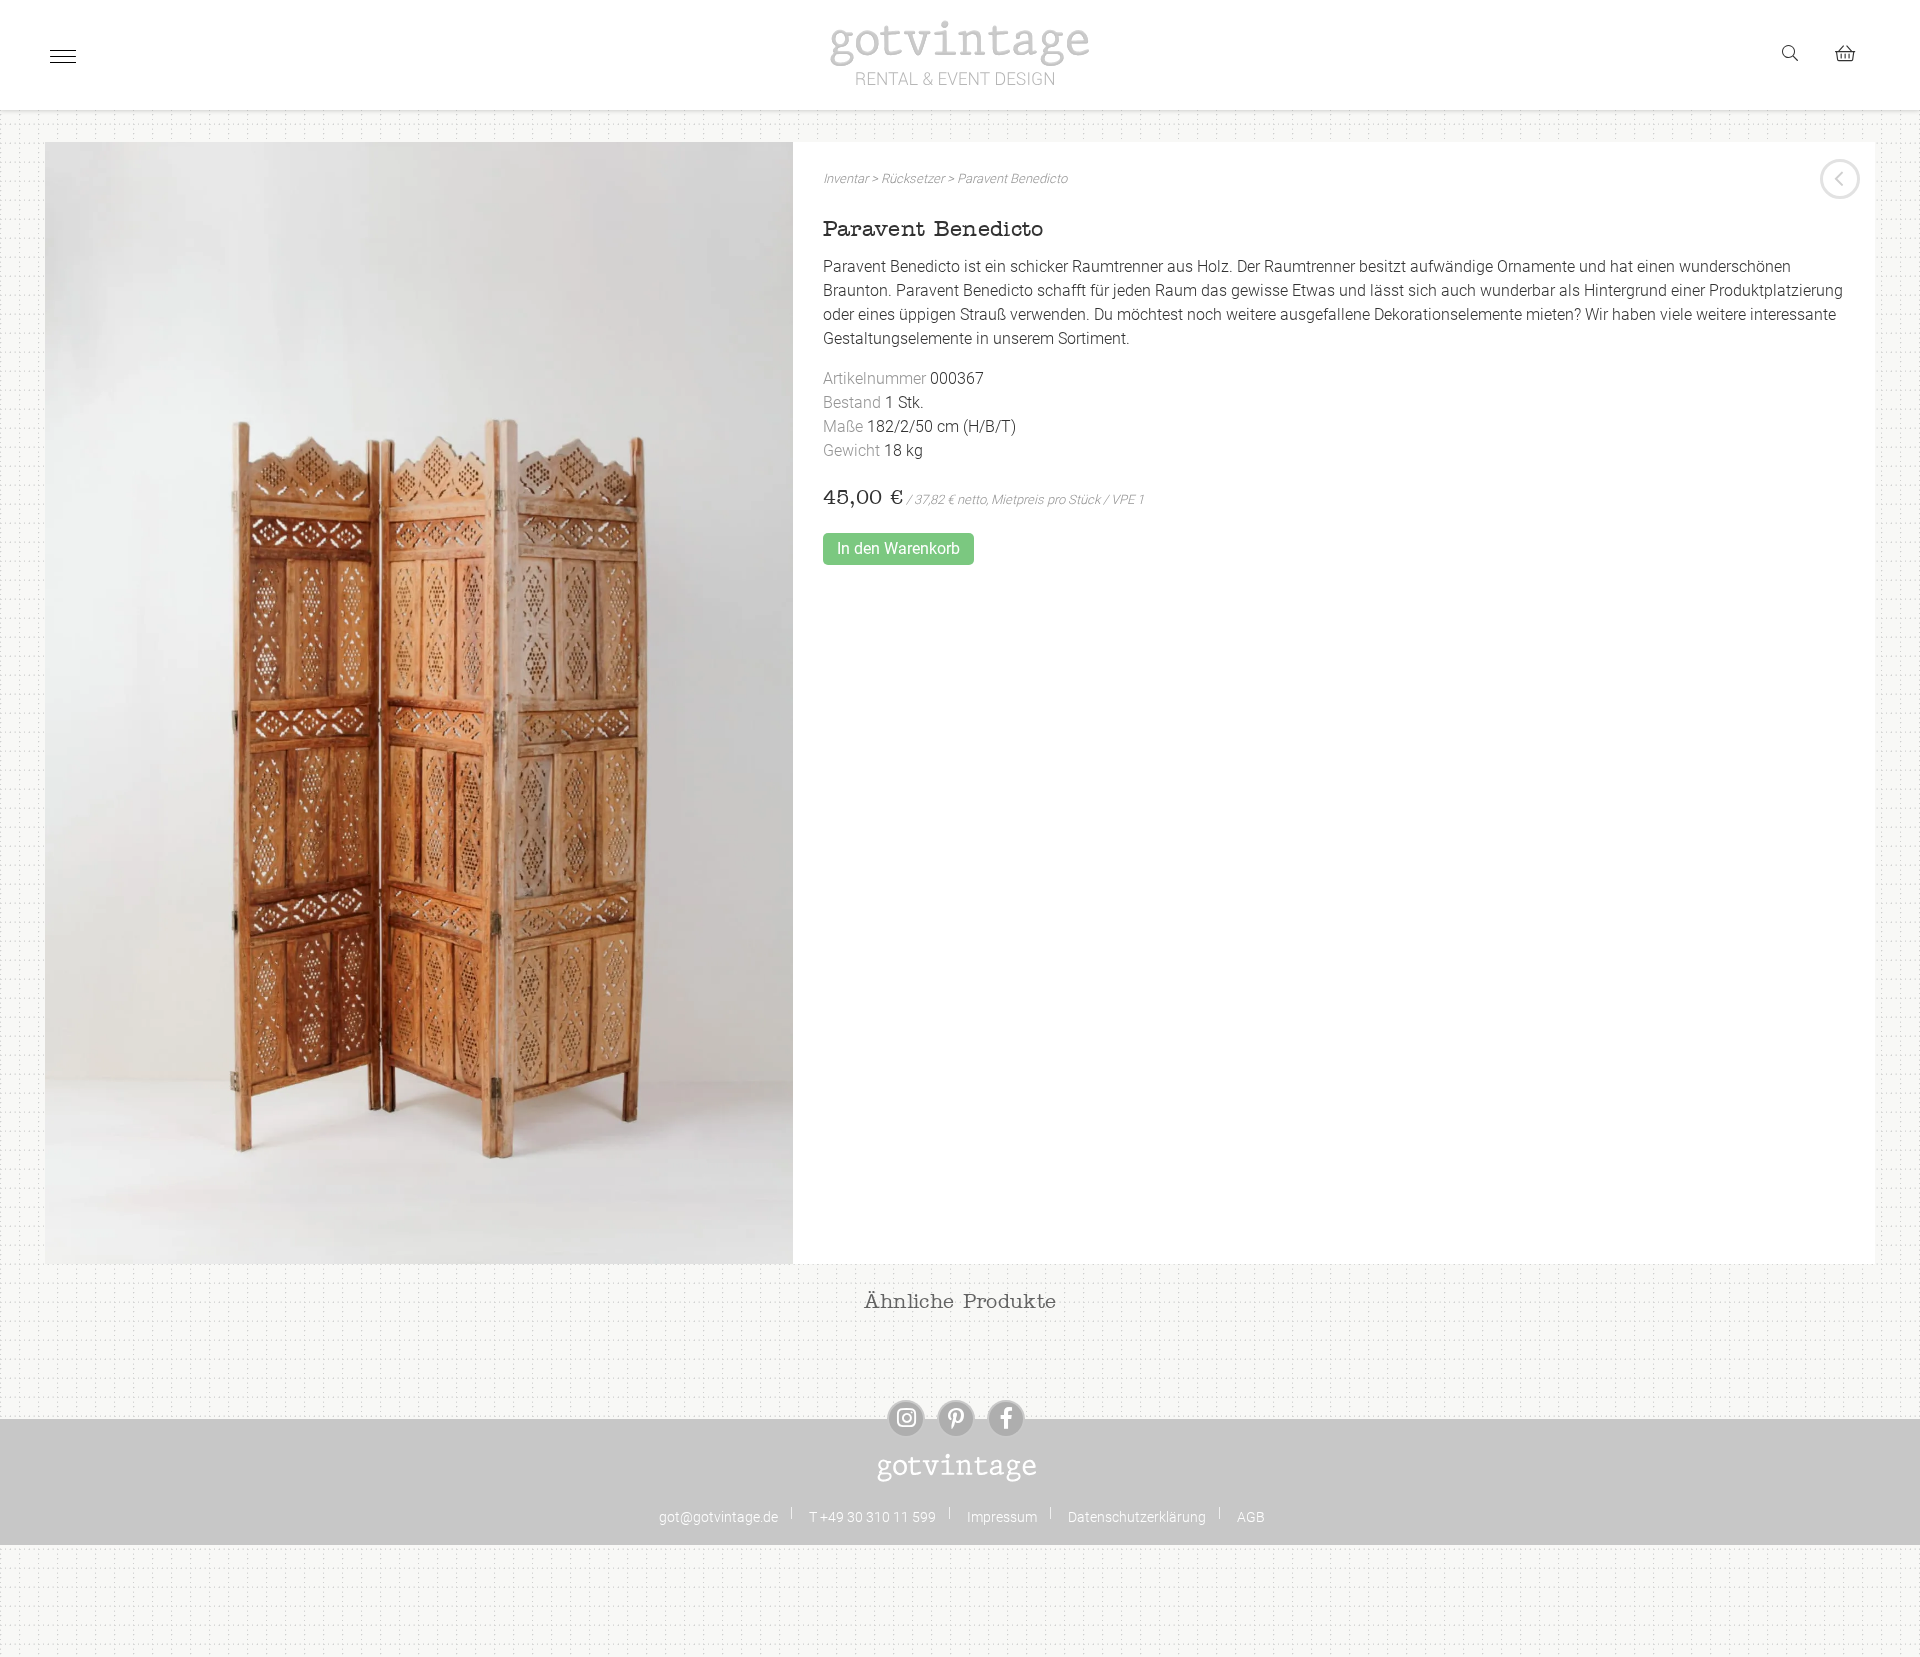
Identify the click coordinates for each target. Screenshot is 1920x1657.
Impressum (1002, 1517)
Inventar (845, 178)
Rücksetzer (912, 178)
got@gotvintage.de (718, 1517)
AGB (1251, 1517)
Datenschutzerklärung (1137, 1517)
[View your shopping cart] (1853, 50)
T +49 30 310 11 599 (872, 1517)
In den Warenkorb (898, 548)
